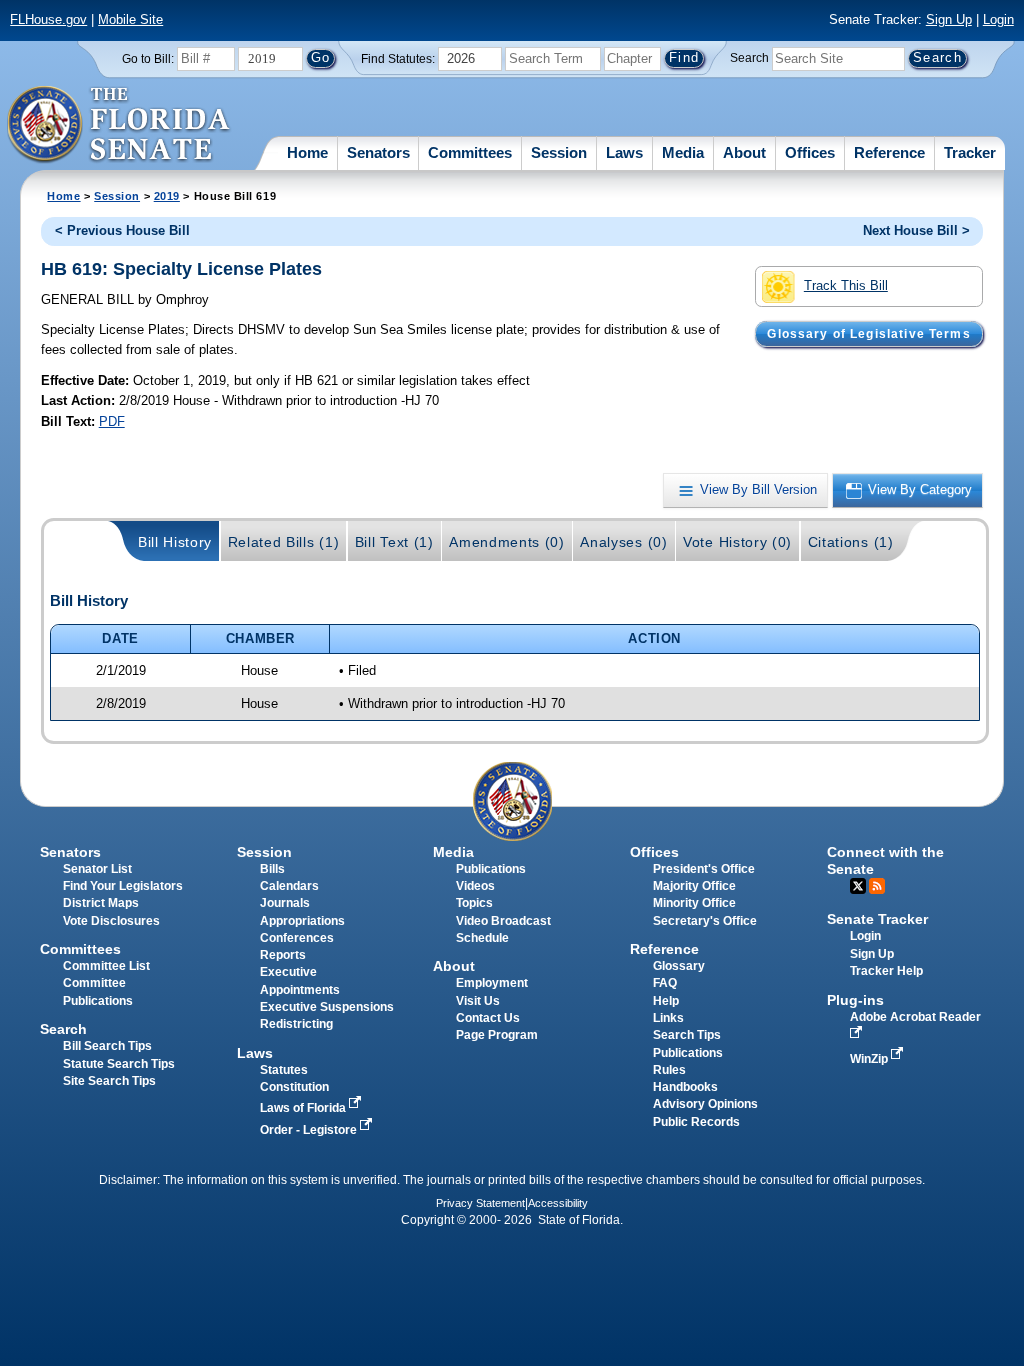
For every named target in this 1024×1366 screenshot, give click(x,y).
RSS (877, 886)
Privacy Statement (480, 1203)
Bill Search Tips (107, 1046)
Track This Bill (846, 285)
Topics (474, 903)
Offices (810, 152)
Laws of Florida (304, 1108)
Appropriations (302, 921)
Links (668, 1018)
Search (749, 58)
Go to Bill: (148, 59)
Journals (285, 903)
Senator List (97, 869)
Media (683, 152)
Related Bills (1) (284, 542)
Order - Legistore (310, 1130)
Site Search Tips (109, 1081)
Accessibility (558, 1203)
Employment (492, 983)
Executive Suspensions (327, 1007)
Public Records (696, 1122)
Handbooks (685, 1087)
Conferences (297, 938)
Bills (272, 869)
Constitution (294, 1087)
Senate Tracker (877, 919)
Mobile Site (130, 19)
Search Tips (687, 1035)
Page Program (497, 1035)
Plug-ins (855, 1000)
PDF (112, 421)
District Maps (101, 903)
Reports (283, 955)
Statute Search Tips (119, 1064)
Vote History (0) (737, 542)
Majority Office (694, 886)
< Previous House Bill (122, 230)
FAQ (665, 983)
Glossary (679, 966)
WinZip (870, 1059)
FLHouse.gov (48, 19)
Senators (378, 152)
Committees (470, 152)
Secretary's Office (705, 921)
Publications (491, 869)
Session (559, 152)
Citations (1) (851, 542)
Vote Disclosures (111, 921)
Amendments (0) (507, 542)
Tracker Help (886, 971)
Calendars (289, 886)
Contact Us (488, 1018)
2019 (167, 196)
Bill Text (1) (394, 542)
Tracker (970, 152)
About (744, 152)
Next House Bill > (916, 230)
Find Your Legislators (123, 886)
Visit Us (478, 1001)
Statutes (284, 1070)
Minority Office (694, 903)
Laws (624, 152)
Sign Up (949, 19)
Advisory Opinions (705, 1104)
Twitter (858, 886)
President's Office (704, 869)
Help (666, 1001)
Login (998, 19)
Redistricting (296, 1024)
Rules (669, 1070)
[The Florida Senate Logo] (119, 125)
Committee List (106, 966)
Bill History (175, 542)
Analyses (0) (623, 542)
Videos (475, 886)
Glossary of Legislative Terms (868, 334)
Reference (889, 152)
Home (307, 152)
